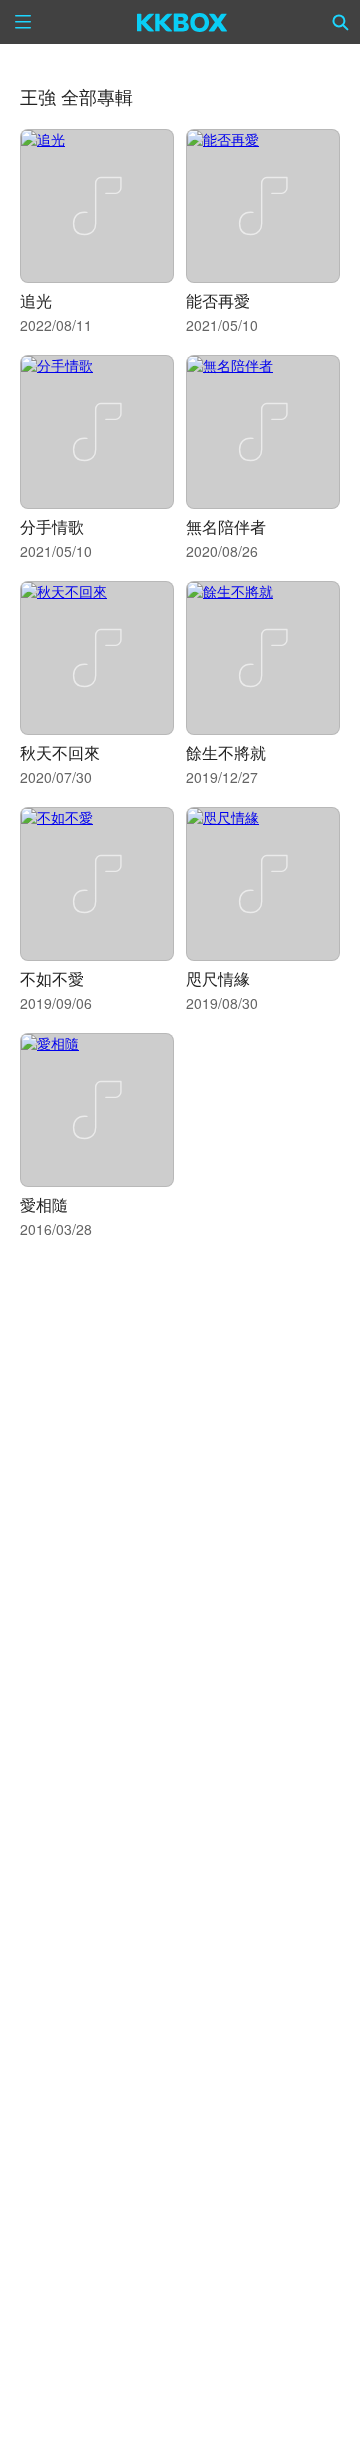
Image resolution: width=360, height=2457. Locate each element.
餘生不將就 (226, 752)
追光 (36, 300)
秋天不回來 (60, 752)
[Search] (341, 22)
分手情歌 (52, 526)
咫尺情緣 (218, 978)
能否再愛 (218, 300)
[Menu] (23, 22)
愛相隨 (44, 1204)
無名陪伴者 (226, 526)
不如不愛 (52, 978)
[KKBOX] (182, 22)
